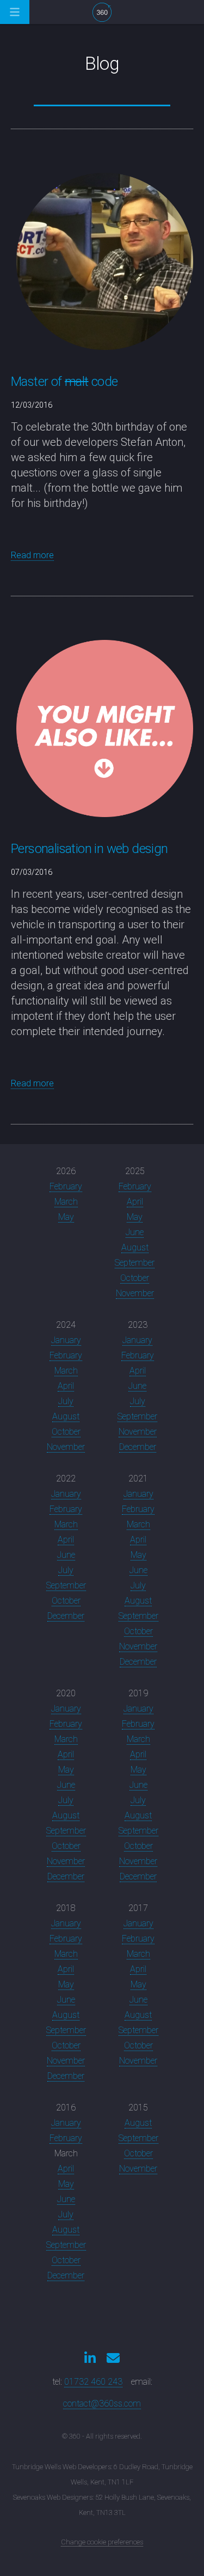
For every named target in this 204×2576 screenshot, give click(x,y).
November (135, 1293)
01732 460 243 (93, 2382)
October (135, 1278)
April (135, 1202)
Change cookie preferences (102, 2542)
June (135, 1232)
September (135, 1263)
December (138, 1447)
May (66, 1217)
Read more (32, 555)
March (66, 1202)
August (135, 1247)
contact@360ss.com (102, 2403)
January (66, 1340)
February (66, 1186)
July (66, 1401)
